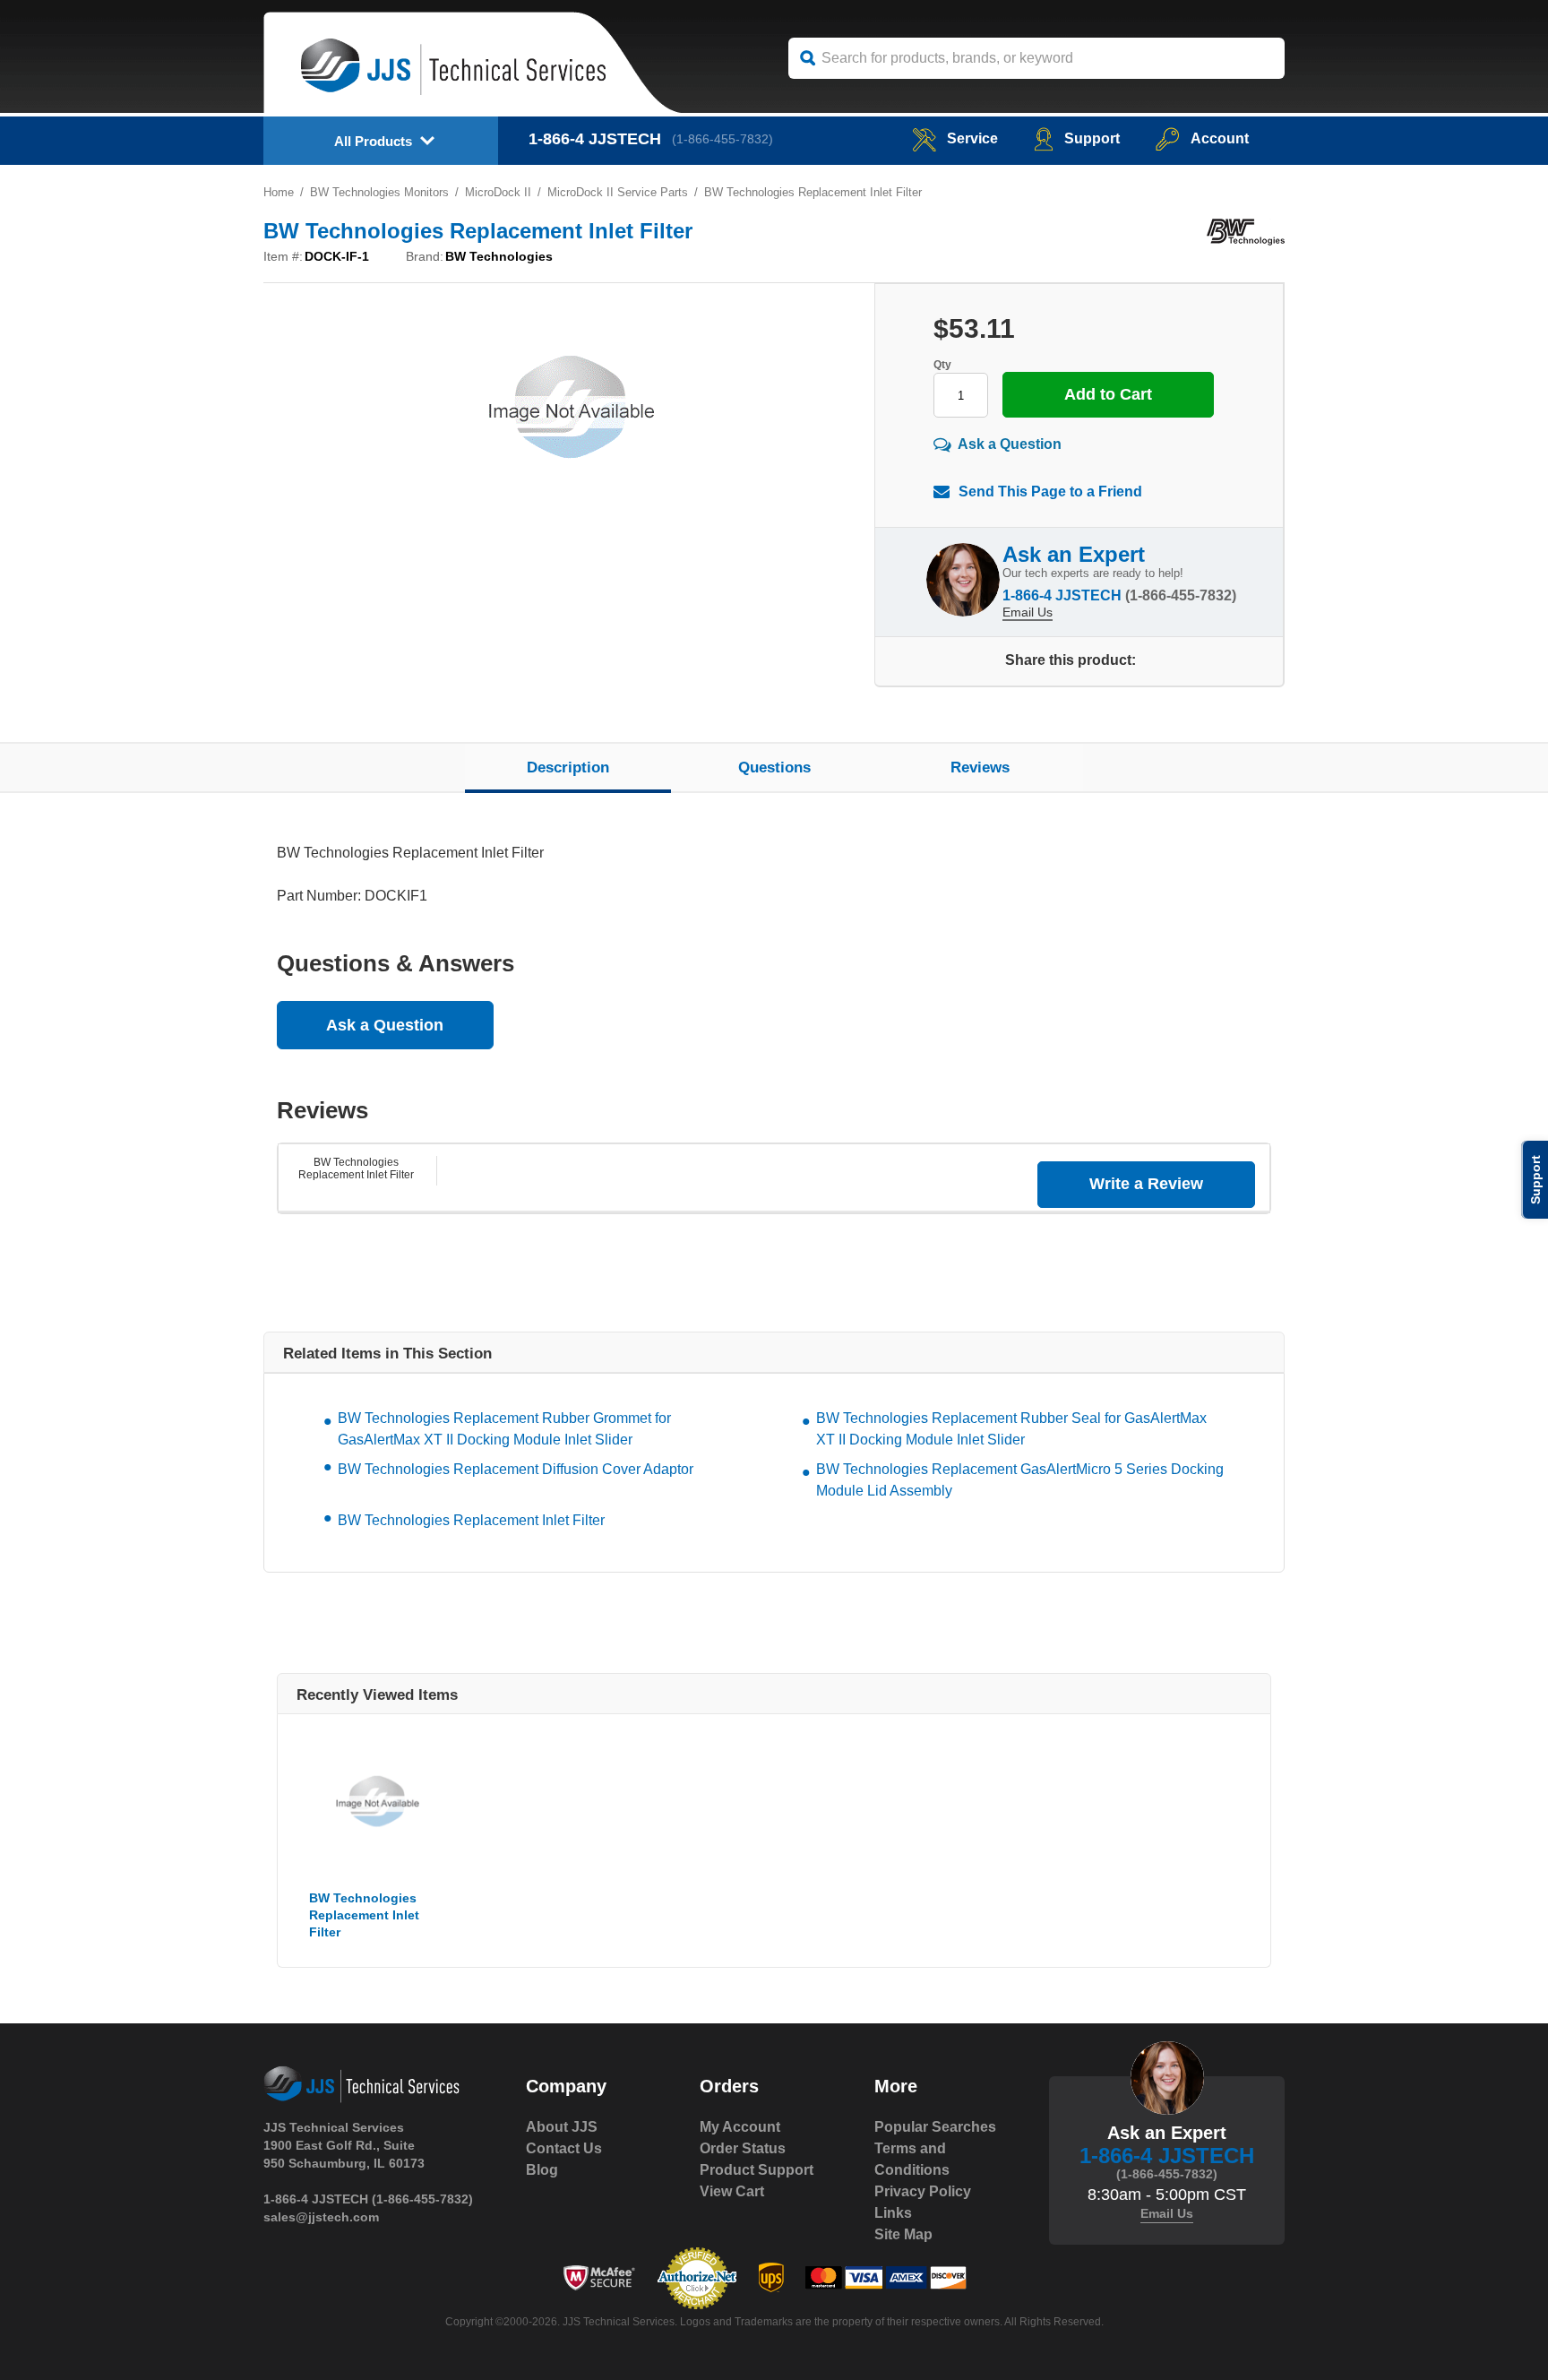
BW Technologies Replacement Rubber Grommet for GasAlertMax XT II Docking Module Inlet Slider (504, 1429)
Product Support (757, 2170)
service (972, 138)
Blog (542, 2170)
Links (893, 2213)
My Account (740, 2127)
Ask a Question (1010, 444)
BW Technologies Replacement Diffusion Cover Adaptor (516, 1469)
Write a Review (1146, 1184)
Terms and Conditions (912, 2159)
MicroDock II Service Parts (618, 192)
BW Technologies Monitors (379, 192)
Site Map (903, 2234)
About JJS (562, 2127)
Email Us (1028, 612)
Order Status (743, 2148)
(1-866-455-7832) (722, 139)
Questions (774, 767)
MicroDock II (498, 192)
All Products (373, 141)
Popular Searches (935, 2127)
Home (279, 192)
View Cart (732, 2191)
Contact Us (564, 2148)
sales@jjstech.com (321, 2217)
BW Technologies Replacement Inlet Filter (356, 1168)
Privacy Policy (923, 2191)
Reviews (980, 767)
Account (1220, 138)
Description (568, 767)
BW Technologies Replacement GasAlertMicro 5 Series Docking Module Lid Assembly (1020, 1480)
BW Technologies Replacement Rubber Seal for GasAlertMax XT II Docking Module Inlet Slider (1011, 1429)
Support (1092, 138)
